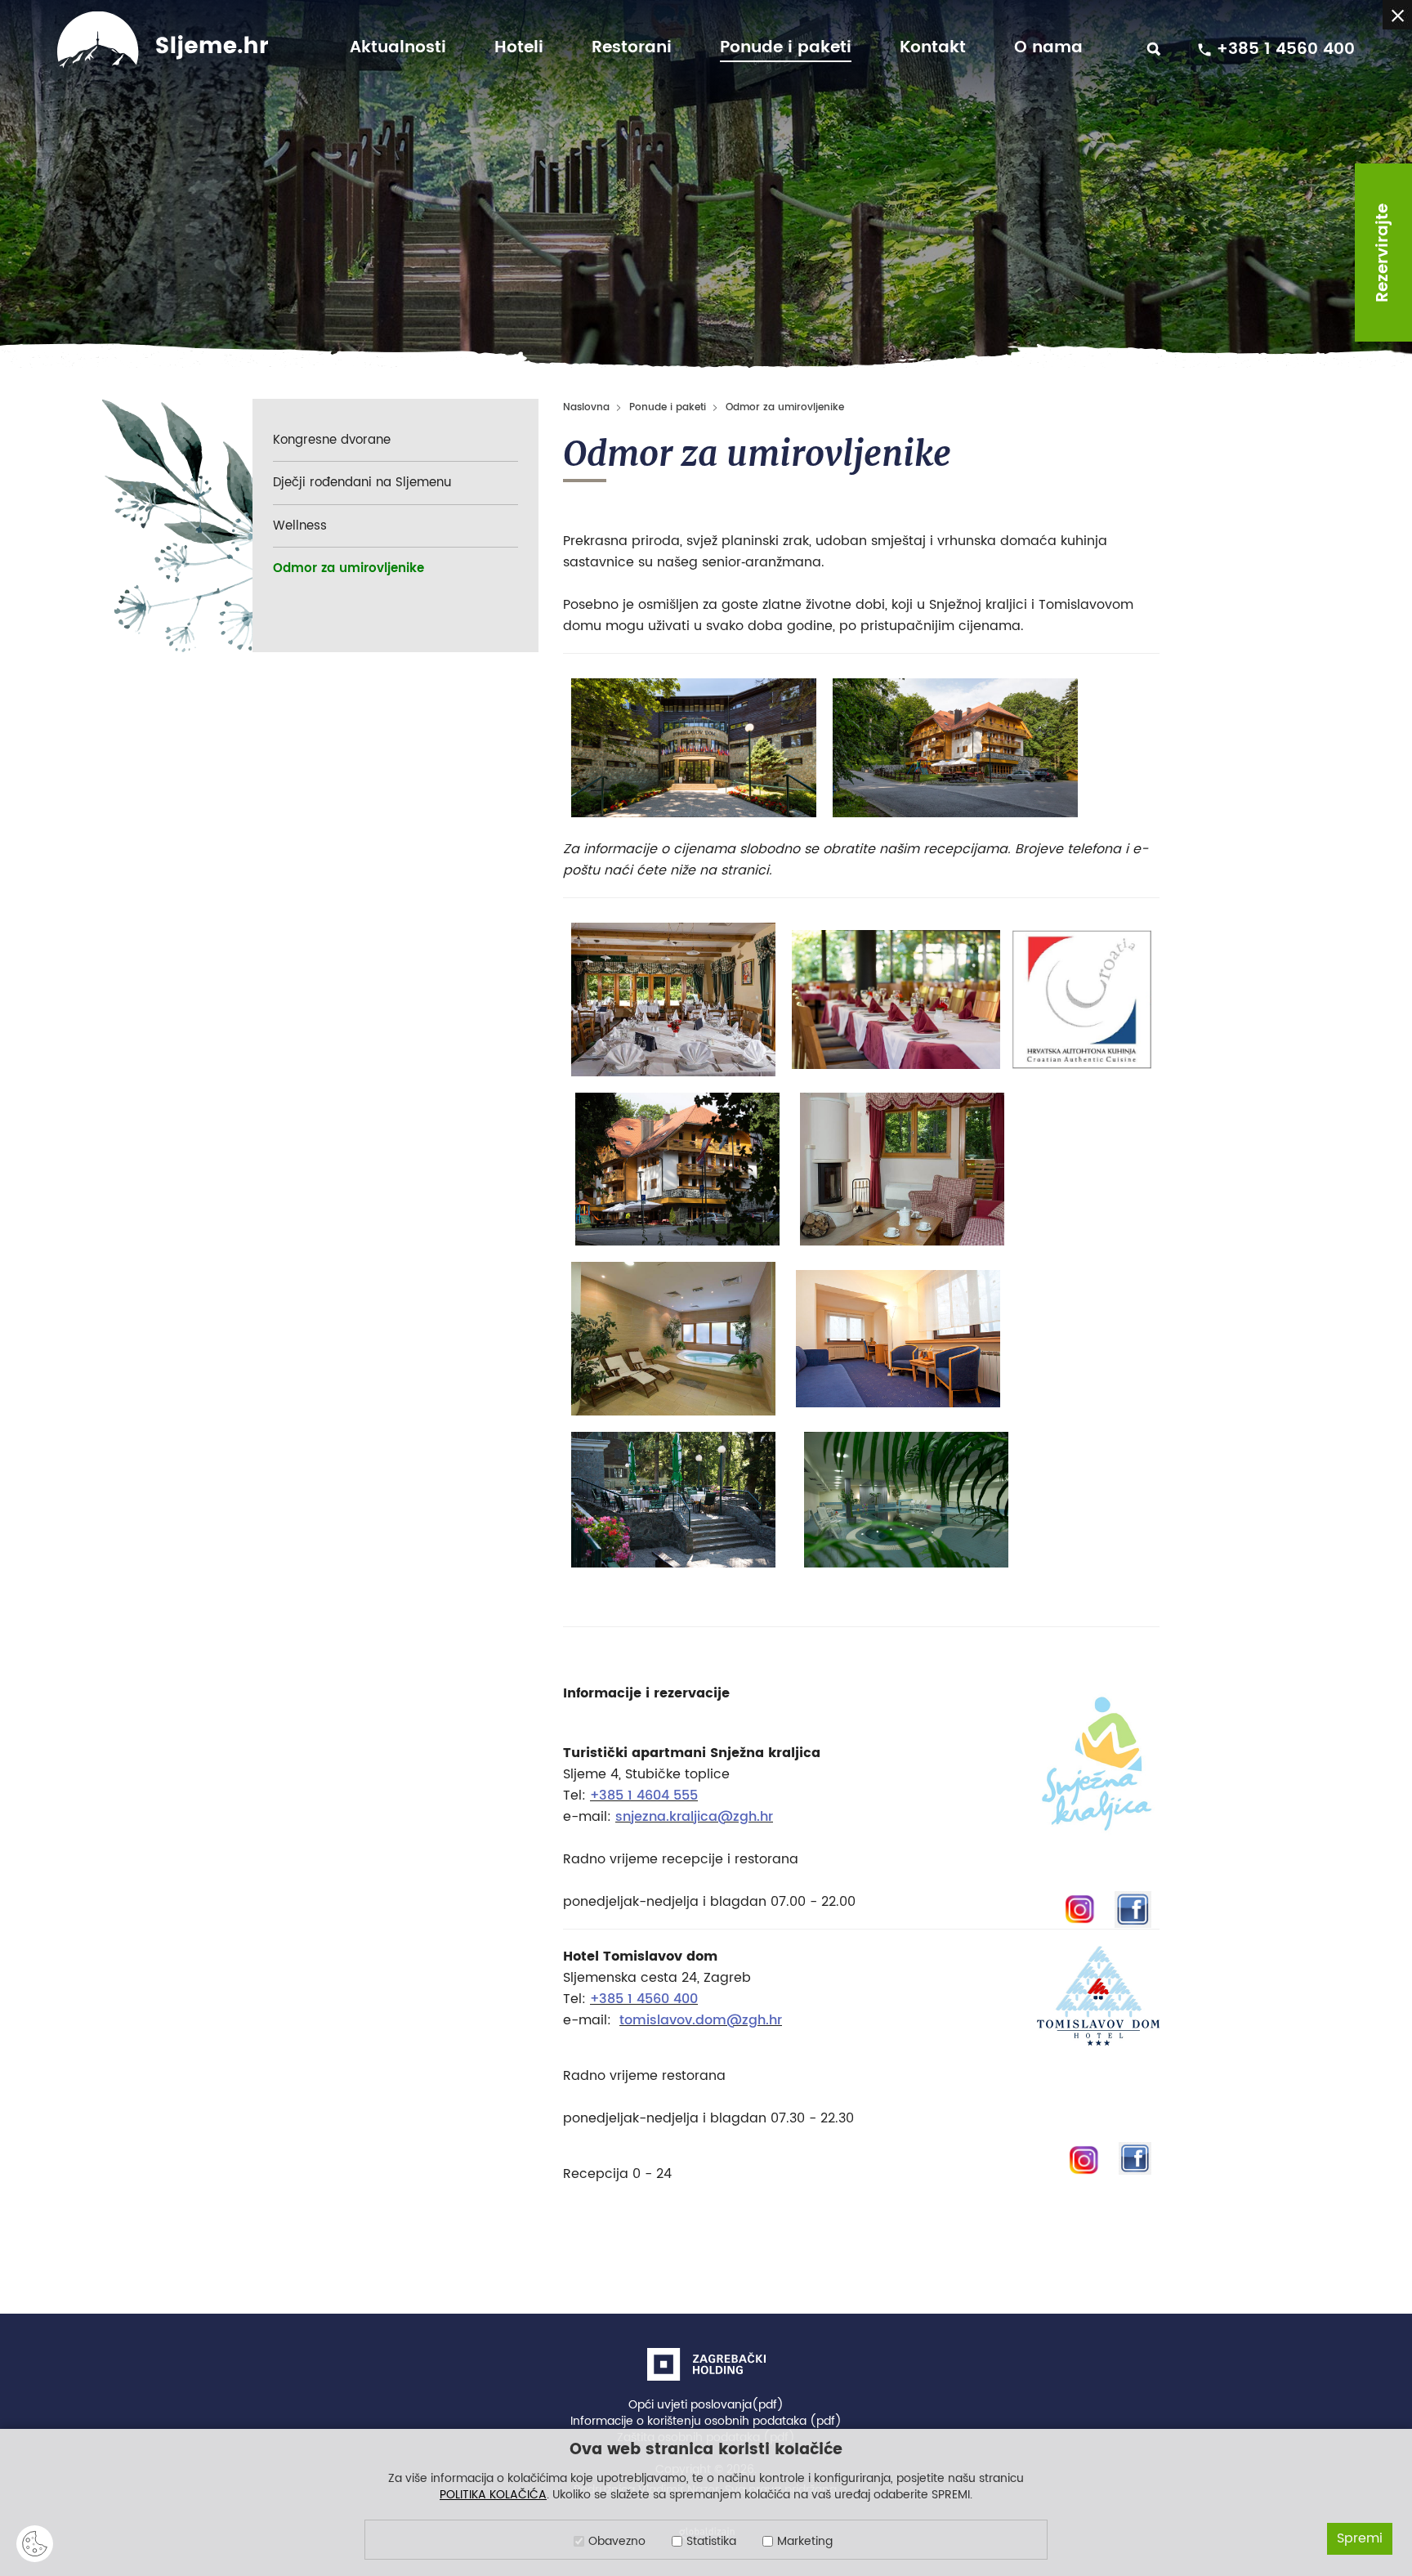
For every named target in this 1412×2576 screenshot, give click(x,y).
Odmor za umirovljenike (349, 568)
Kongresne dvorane (332, 440)
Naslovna (586, 407)
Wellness (300, 526)
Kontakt (933, 49)
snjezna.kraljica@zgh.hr (694, 1817)
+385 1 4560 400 (644, 1999)
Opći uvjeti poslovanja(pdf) (706, 2405)
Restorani (632, 49)
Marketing (805, 2542)
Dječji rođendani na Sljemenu (362, 483)
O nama (1048, 49)
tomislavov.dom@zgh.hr (701, 2020)
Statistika (711, 2542)
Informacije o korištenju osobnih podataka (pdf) (706, 2422)
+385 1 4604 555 (644, 1796)
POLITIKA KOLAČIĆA (493, 2495)
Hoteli (519, 49)
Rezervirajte (1383, 253)
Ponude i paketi (786, 49)
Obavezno (617, 2542)
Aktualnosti (398, 49)
